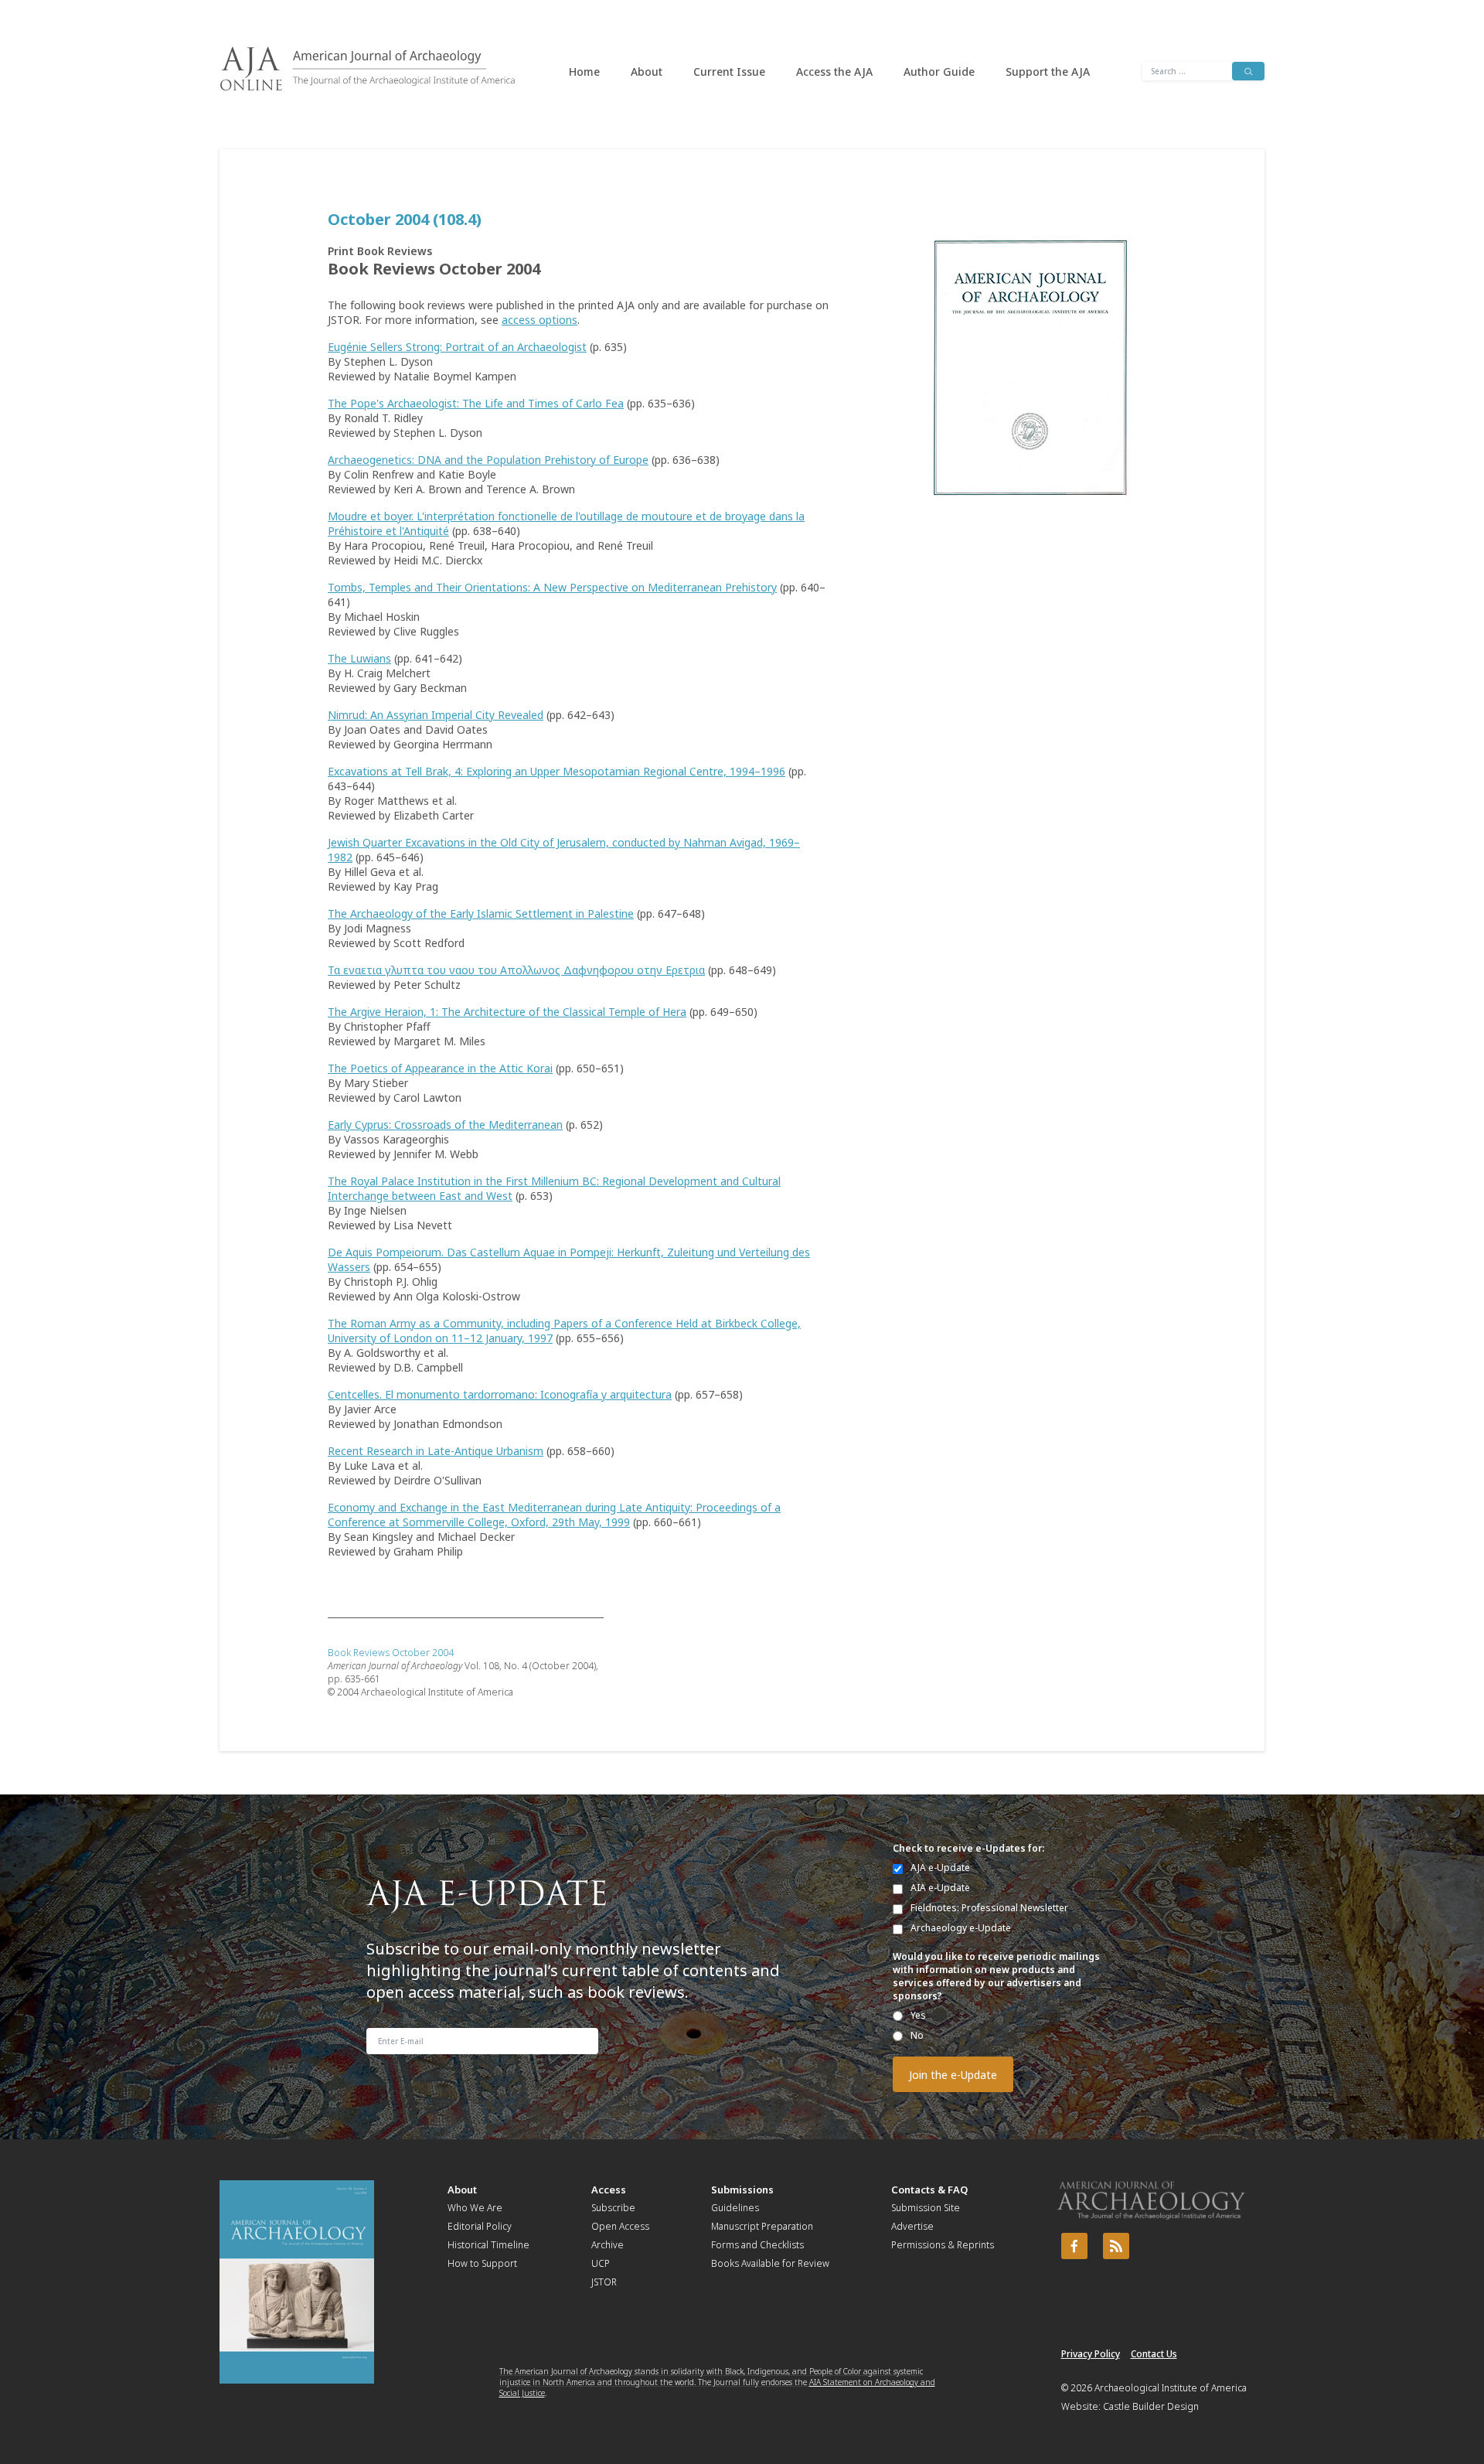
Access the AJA (834, 72)
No (917, 2035)
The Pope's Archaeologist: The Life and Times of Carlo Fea (476, 403)
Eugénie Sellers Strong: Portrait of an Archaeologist (457, 347)
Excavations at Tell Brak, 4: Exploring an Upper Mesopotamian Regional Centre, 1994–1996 (556, 771)
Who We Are (475, 2208)
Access (609, 2190)
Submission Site (926, 2208)
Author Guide (939, 72)
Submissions (742, 2190)
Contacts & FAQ (929, 2190)
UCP (601, 2263)
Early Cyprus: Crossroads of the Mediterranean (445, 1125)
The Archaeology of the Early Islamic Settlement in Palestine (481, 913)
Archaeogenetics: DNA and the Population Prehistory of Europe (488, 460)
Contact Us (1154, 2354)
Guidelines (735, 2208)
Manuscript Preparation (762, 2226)
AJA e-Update (940, 1868)
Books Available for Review (770, 2263)
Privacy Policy (1091, 2354)
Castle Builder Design (1151, 2406)
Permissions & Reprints (943, 2245)
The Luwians (359, 658)
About (647, 72)
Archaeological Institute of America (1171, 2388)
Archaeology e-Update (961, 1928)
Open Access (620, 2226)
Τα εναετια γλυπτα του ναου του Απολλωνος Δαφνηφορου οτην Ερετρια (516, 970)
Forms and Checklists (757, 2245)
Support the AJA (1048, 72)
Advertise (912, 2226)
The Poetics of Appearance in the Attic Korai (440, 1068)
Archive (608, 2245)
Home (584, 72)
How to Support (482, 2263)
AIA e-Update (940, 1888)
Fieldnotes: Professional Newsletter (989, 1908)
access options (539, 320)
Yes (918, 2015)
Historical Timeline (488, 2245)
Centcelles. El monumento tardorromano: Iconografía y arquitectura (500, 1394)
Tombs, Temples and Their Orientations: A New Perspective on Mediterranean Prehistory (552, 587)
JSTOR (604, 2282)
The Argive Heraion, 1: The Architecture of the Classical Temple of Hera (507, 1012)
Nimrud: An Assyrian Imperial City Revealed (436, 715)
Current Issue (729, 72)
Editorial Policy (480, 2226)
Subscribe (613, 2208)
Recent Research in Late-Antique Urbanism (436, 1451)
